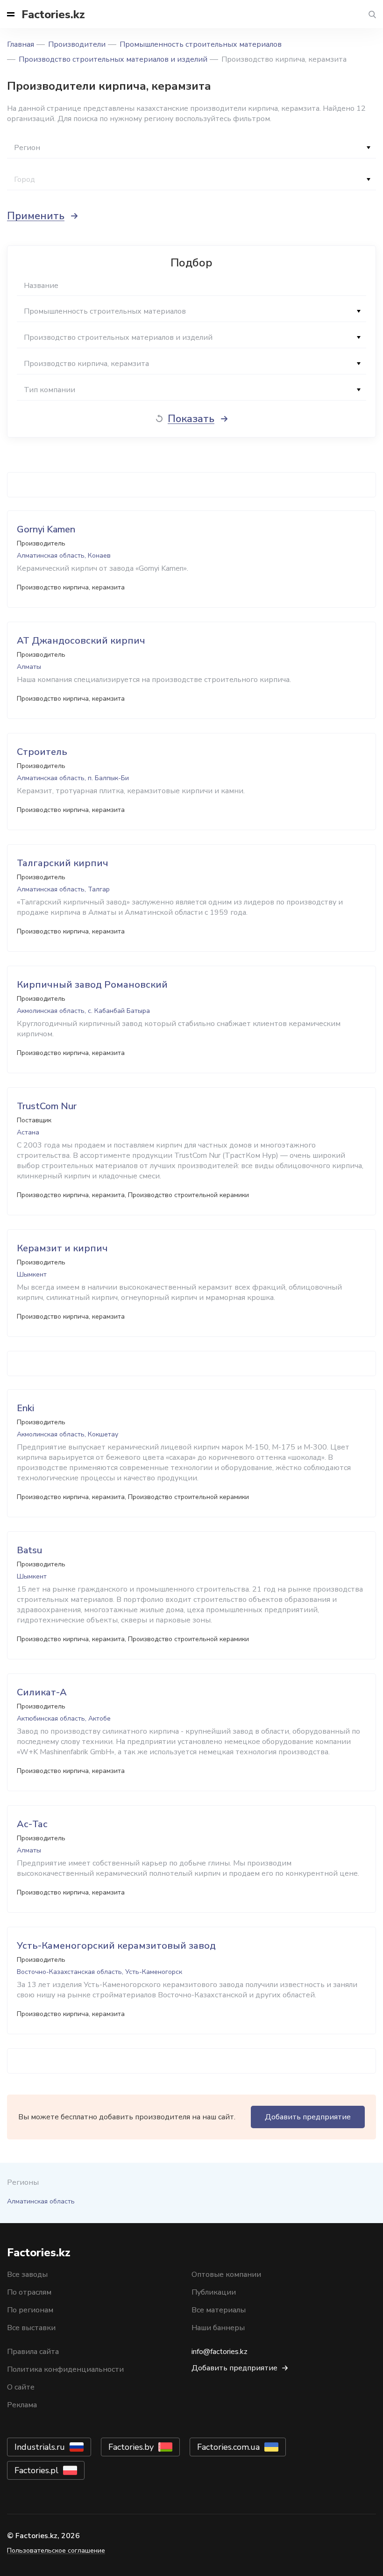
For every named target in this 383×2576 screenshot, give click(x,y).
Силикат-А (42, 1692)
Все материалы (219, 2310)
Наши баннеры (218, 2328)
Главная (21, 44)
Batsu (29, 1550)
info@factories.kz (220, 2352)
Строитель (42, 752)
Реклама (22, 2405)
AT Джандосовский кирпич (81, 641)
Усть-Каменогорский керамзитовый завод (116, 1946)
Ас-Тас (32, 1824)
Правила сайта (33, 2352)
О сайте (21, 2387)
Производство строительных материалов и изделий (113, 59)
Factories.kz (53, 14)
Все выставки (31, 2328)
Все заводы (27, 2275)
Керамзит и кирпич (62, 1248)
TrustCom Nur (47, 1106)
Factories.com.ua (228, 2447)
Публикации (214, 2292)
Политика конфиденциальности (65, 2369)
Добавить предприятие (308, 2117)
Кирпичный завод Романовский (92, 985)
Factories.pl (36, 2470)
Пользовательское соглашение (56, 2551)
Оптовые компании (226, 2275)
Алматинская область (41, 2201)
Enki (25, 1408)
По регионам (30, 2310)
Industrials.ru (40, 2447)
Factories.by (131, 2447)
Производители (77, 44)
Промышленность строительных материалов (201, 44)
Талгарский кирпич (63, 863)
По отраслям (29, 2292)
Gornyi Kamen (46, 529)
